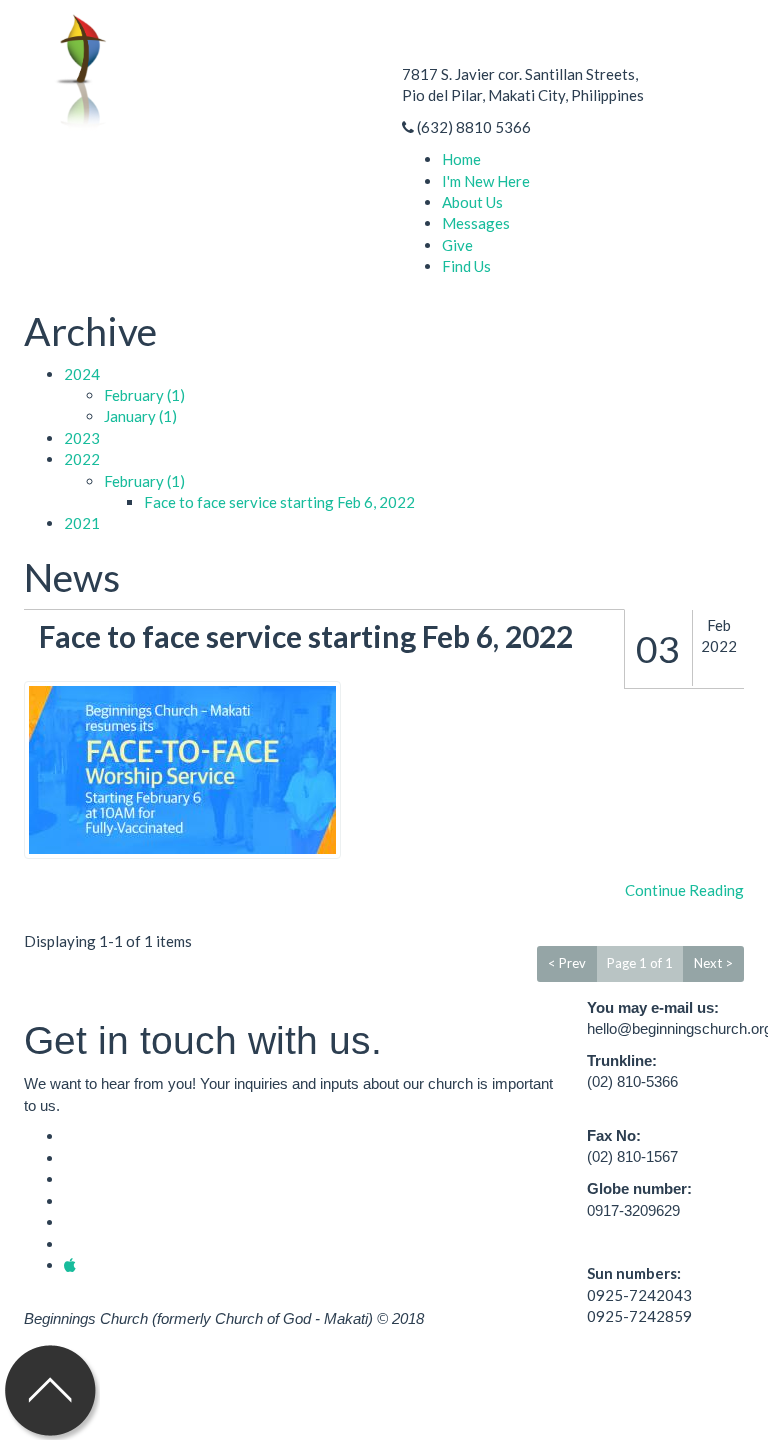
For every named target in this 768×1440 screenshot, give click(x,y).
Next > (713, 963)
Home (461, 159)
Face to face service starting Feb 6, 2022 (279, 502)
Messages (476, 223)
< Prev (567, 963)
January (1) (140, 416)
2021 (82, 523)
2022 (82, 459)
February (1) (144, 395)
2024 (82, 374)
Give (457, 245)
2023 (82, 438)
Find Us (466, 266)
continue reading (684, 890)
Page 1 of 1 (640, 963)
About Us (472, 202)
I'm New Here (486, 181)
